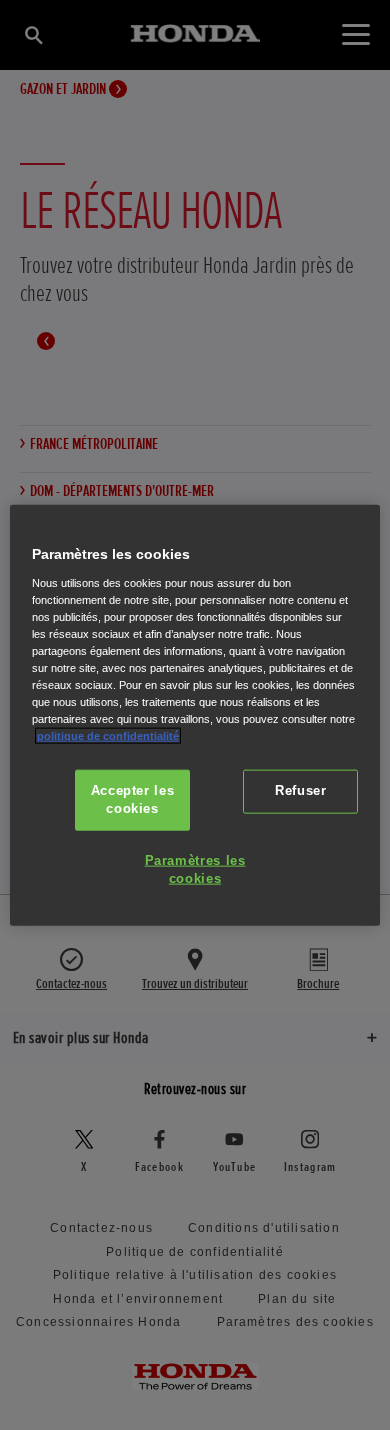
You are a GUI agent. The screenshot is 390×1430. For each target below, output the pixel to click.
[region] (195, 715)
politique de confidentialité (108, 736)
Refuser (300, 791)
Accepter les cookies (133, 800)
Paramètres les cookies (195, 870)
